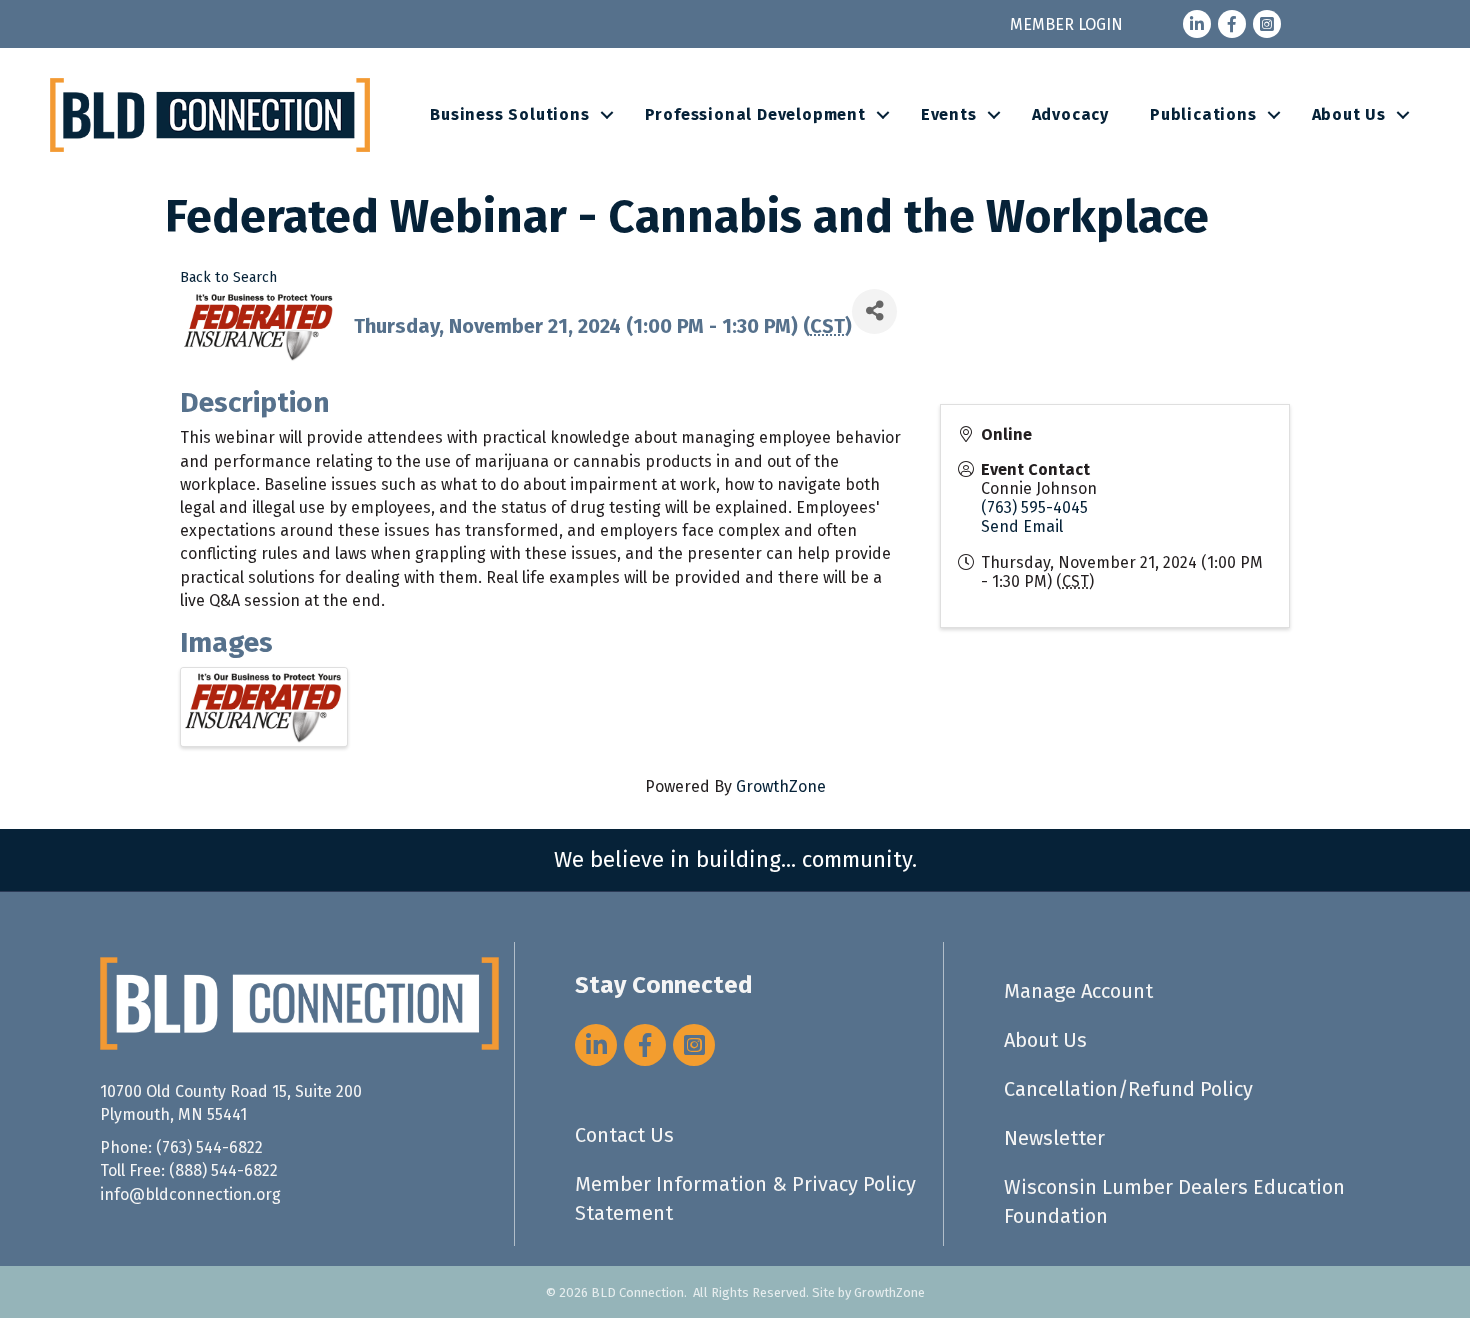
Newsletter (1054, 1138)
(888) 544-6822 (223, 1170)
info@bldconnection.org (190, 1194)
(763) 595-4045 (1034, 507)
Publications (1203, 114)
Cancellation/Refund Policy (1128, 1089)
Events (949, 114)
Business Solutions (509, 114)
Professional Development (755, 114)
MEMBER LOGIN (1066, 24)
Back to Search (228, 277)
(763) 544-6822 (209, 1147)
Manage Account (1078, 991)
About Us (1349, 114)
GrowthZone (781, 786)
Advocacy (1070, 114)
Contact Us (624, 1135)
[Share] (874, 311)
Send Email (1022, 526)
